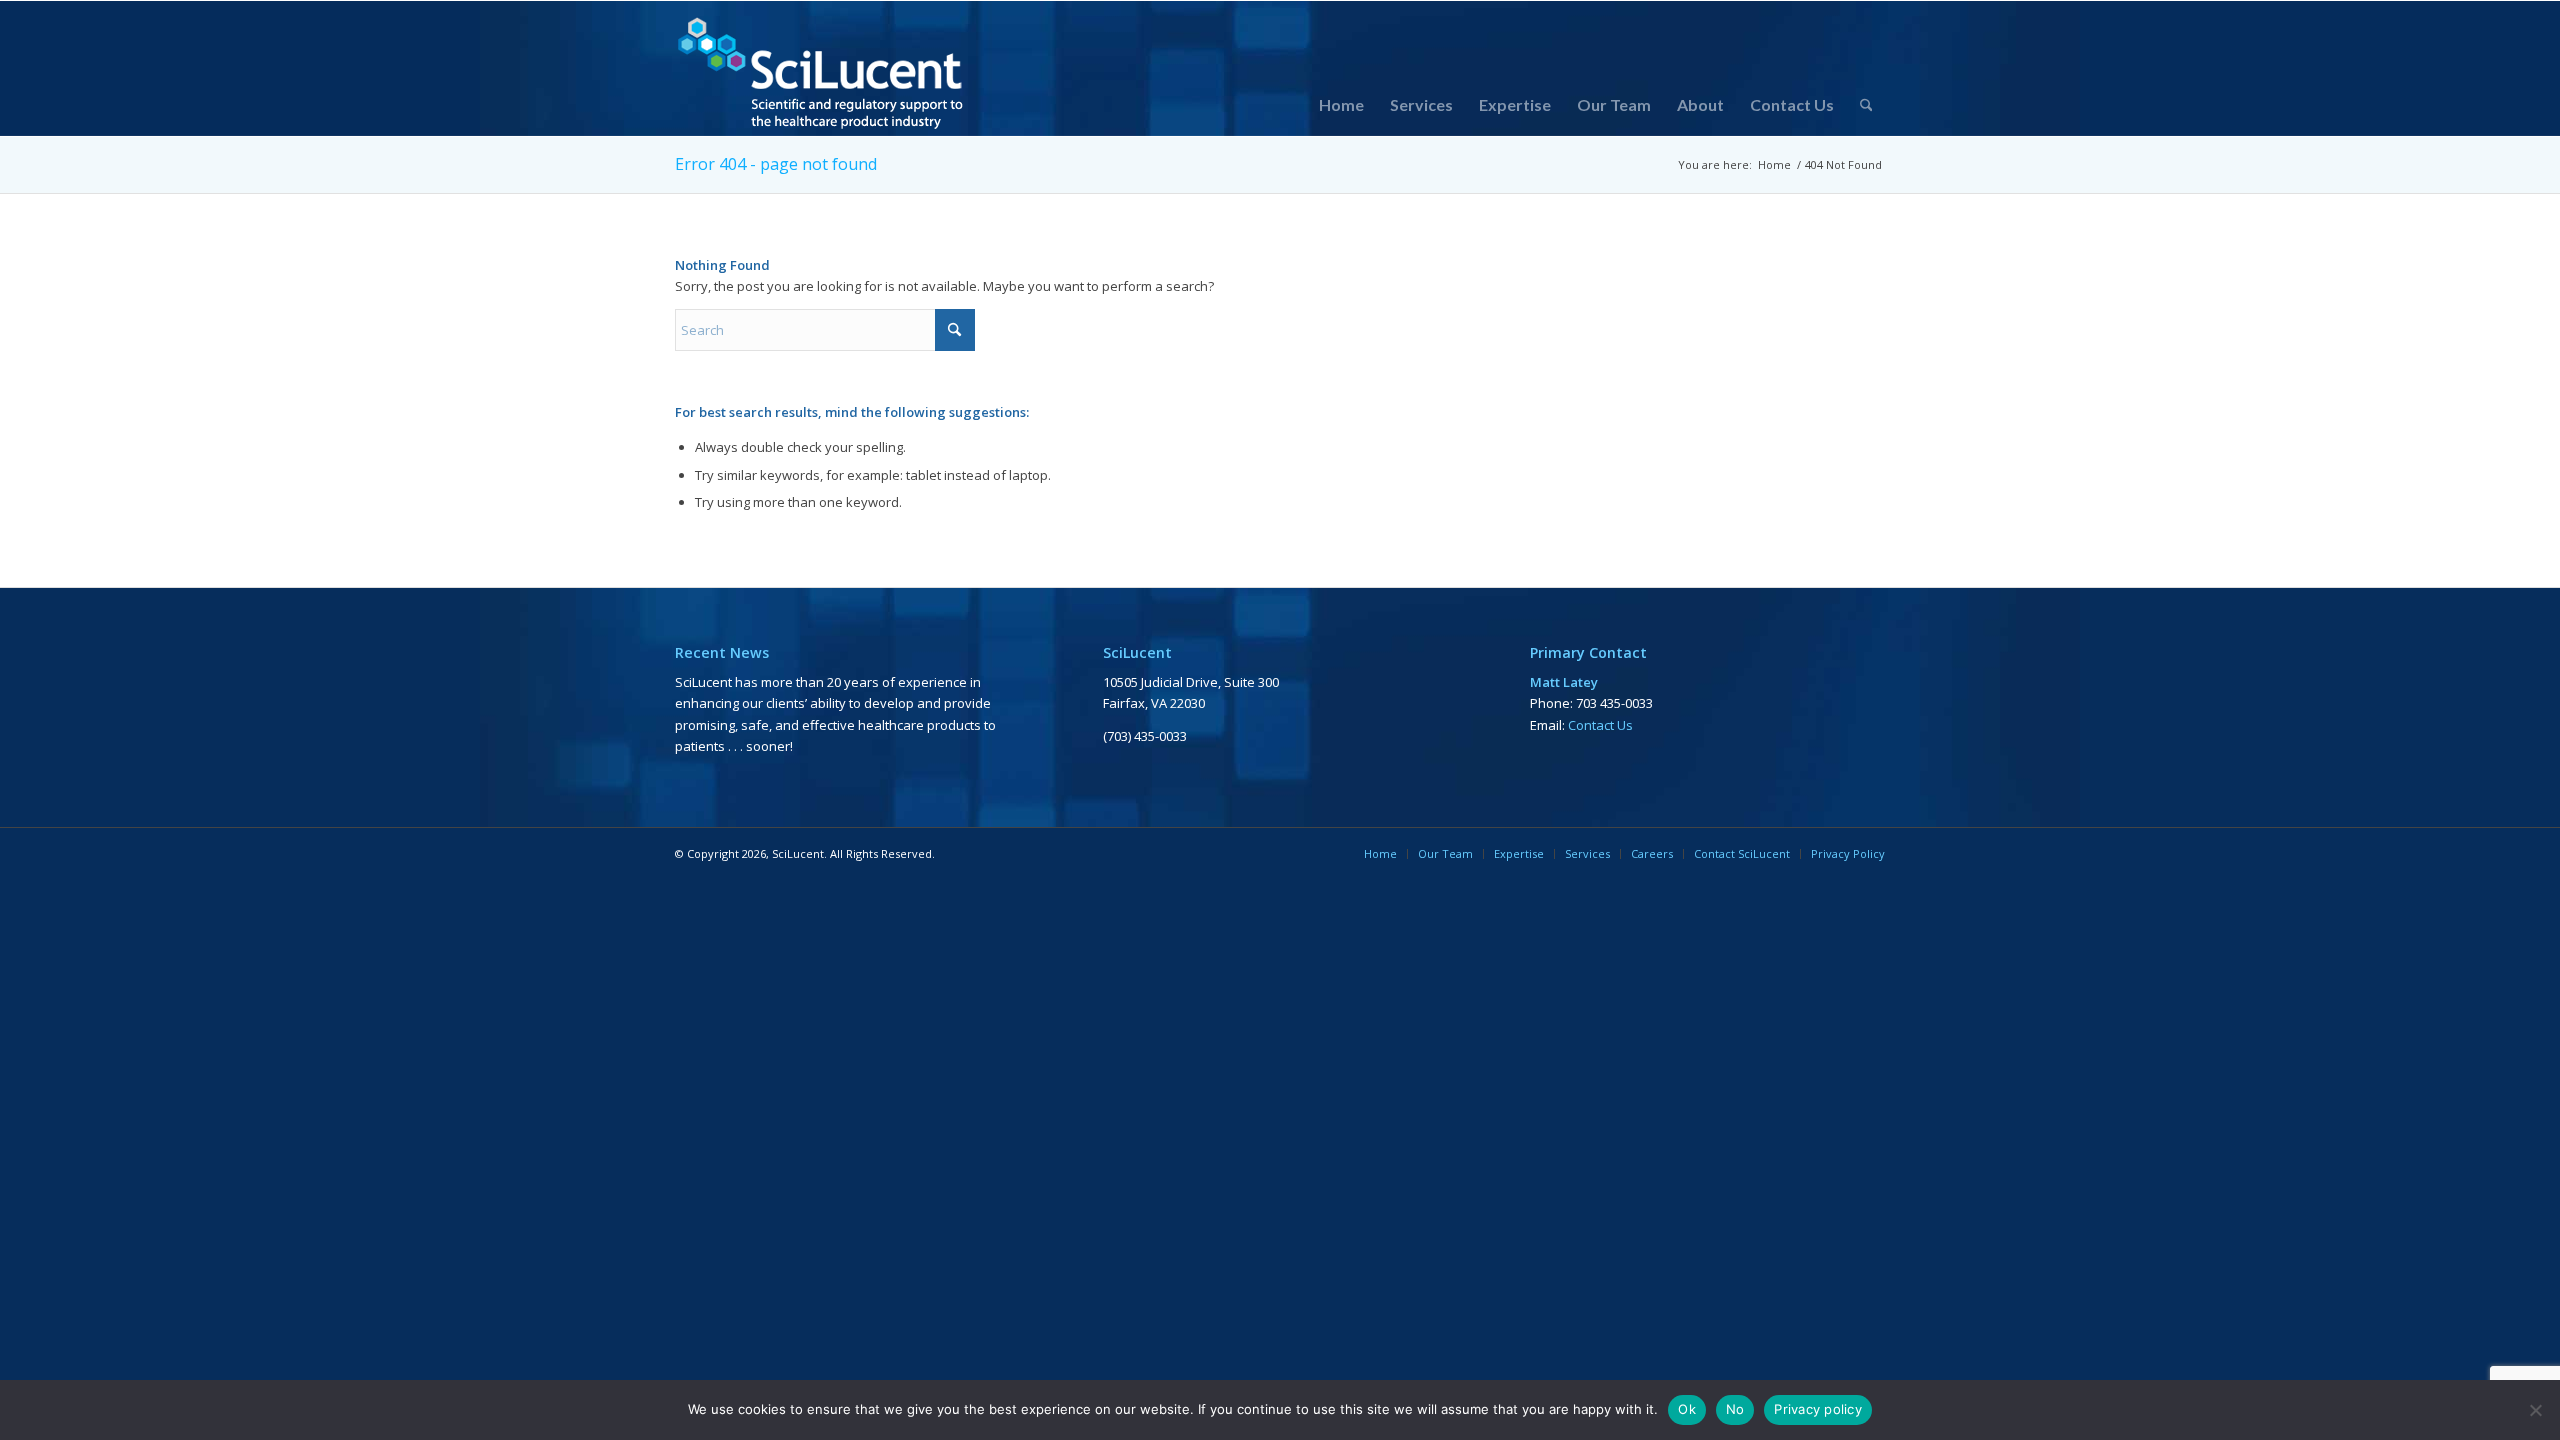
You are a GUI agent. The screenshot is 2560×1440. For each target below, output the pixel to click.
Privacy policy (1818, 1409)
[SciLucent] (821, 68)
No (1735, 1409)
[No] (2535, 1410)
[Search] (1866, 105)
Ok (1687, 1409)
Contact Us (1600, 725)
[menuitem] (1341, 105)
